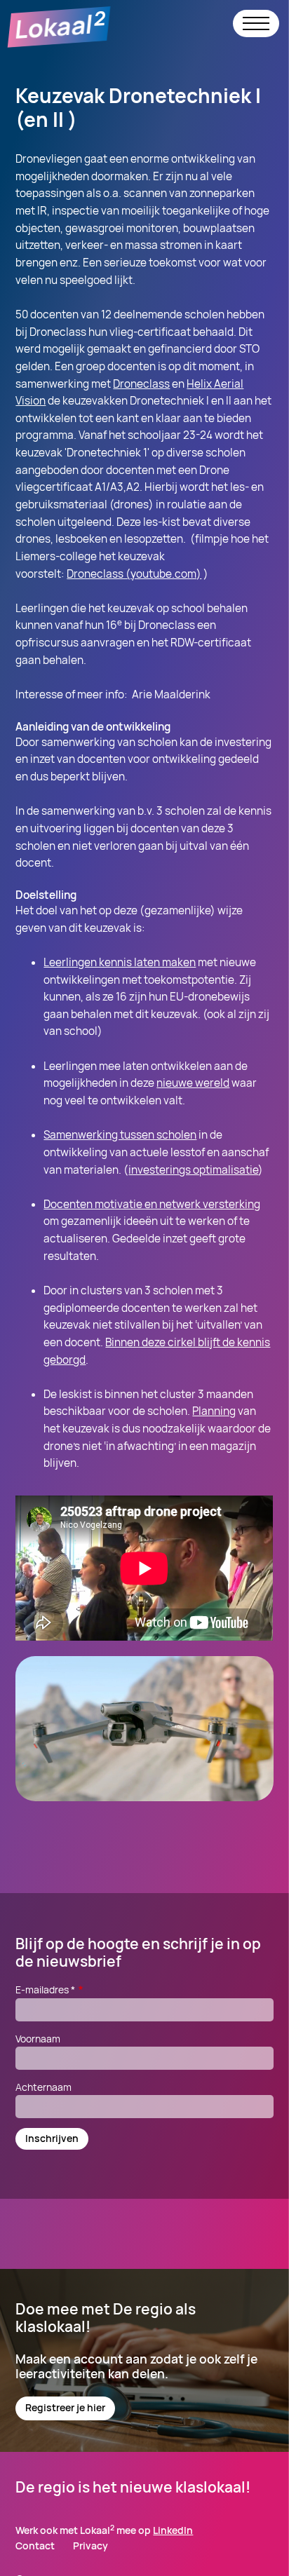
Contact (35, 2546)
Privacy (90, 2546)
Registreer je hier (65, 2407)
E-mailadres (45, 1989)
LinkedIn (173, 2530)
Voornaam (38, 2039)
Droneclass (141, 384)
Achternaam (43, 2087)
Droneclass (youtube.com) (134, 574)
